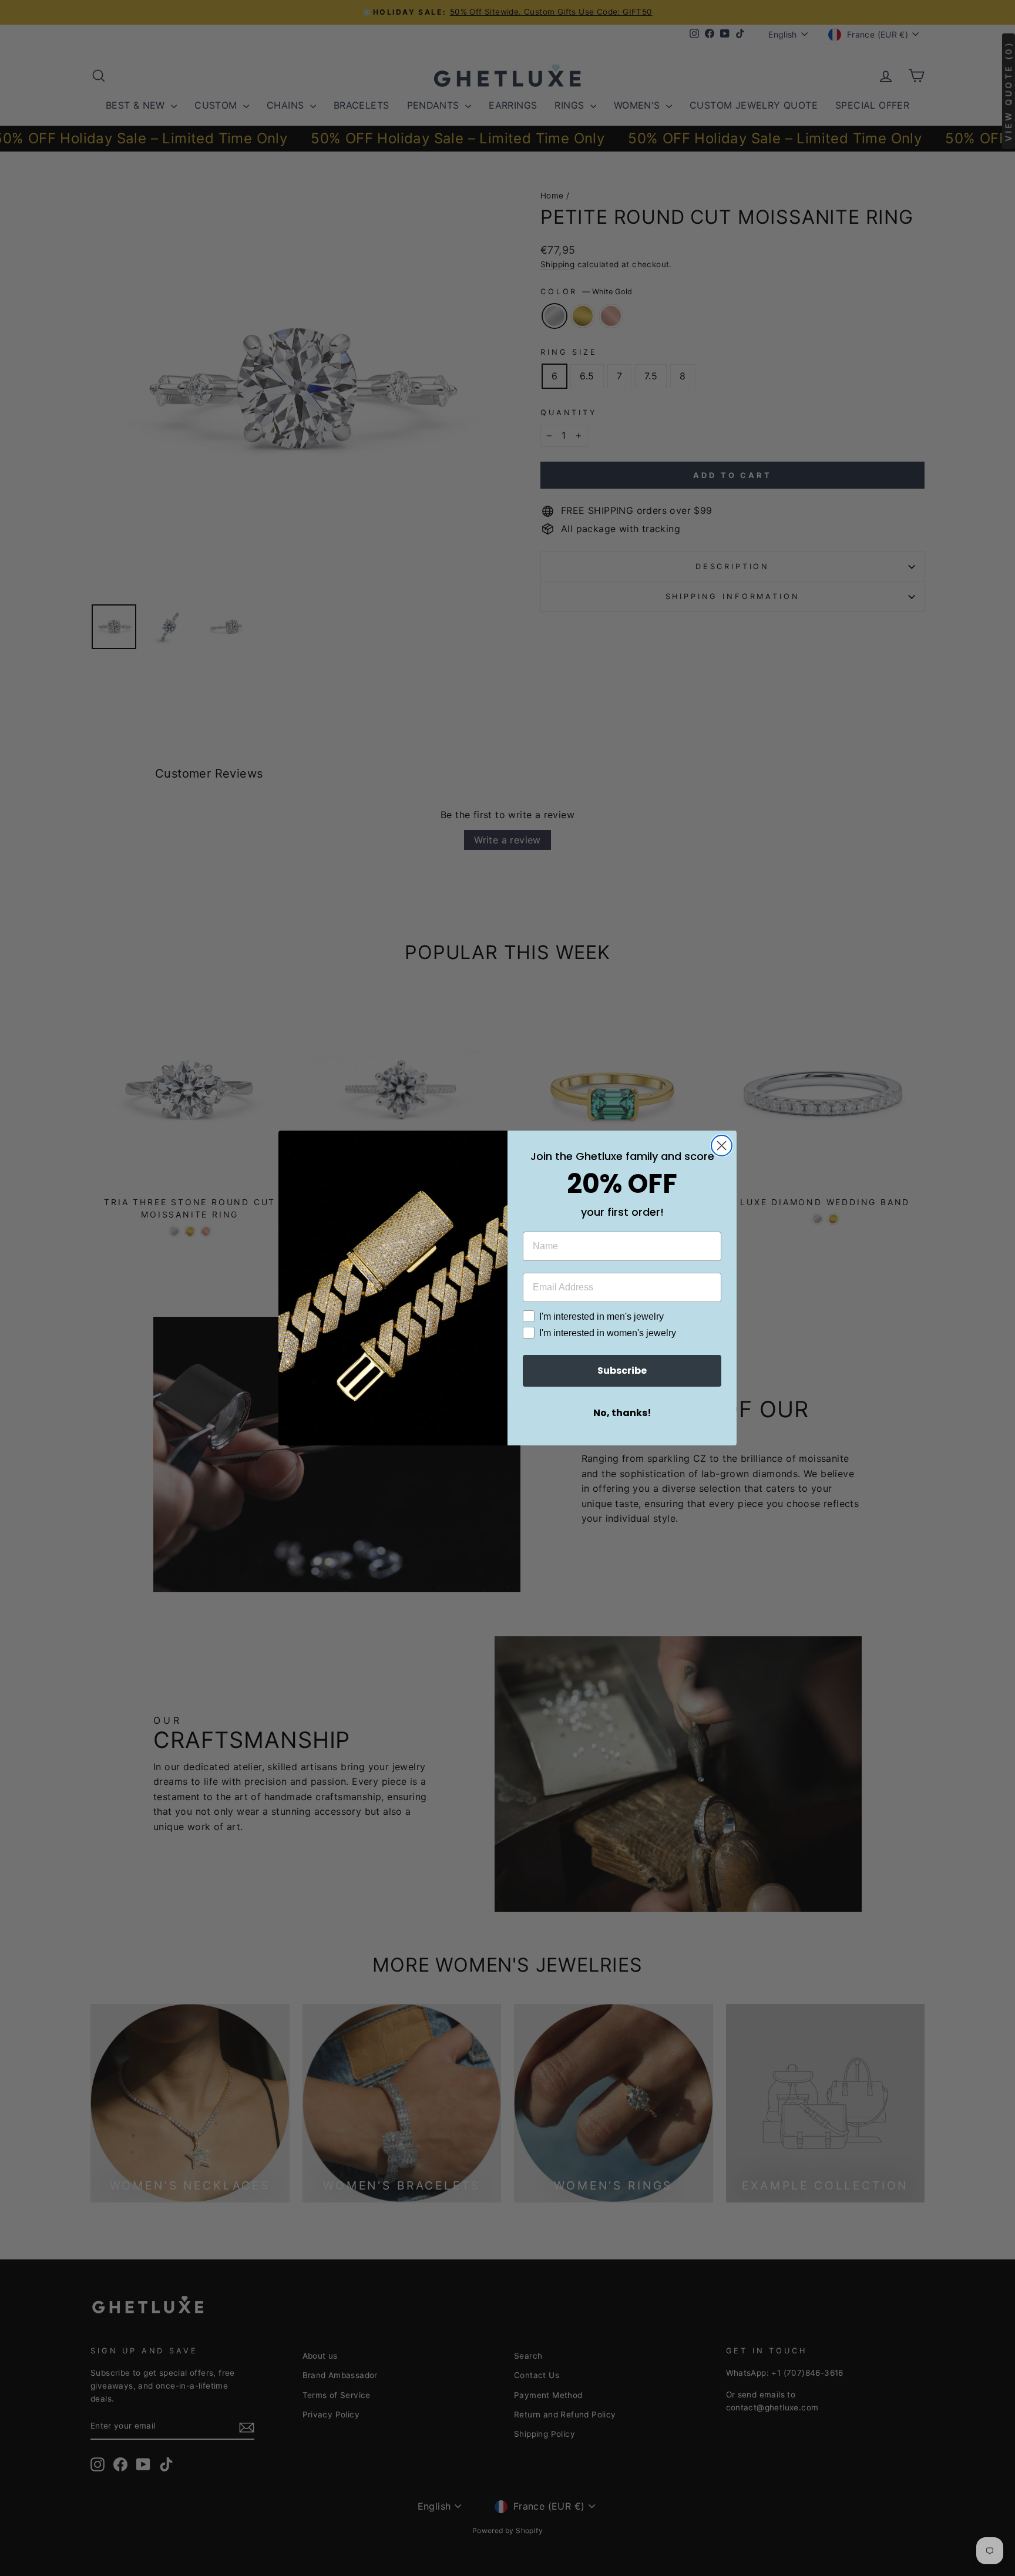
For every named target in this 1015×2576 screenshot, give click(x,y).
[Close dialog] (722, 1146)
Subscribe (622, 1371)
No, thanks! (622, 1413)
